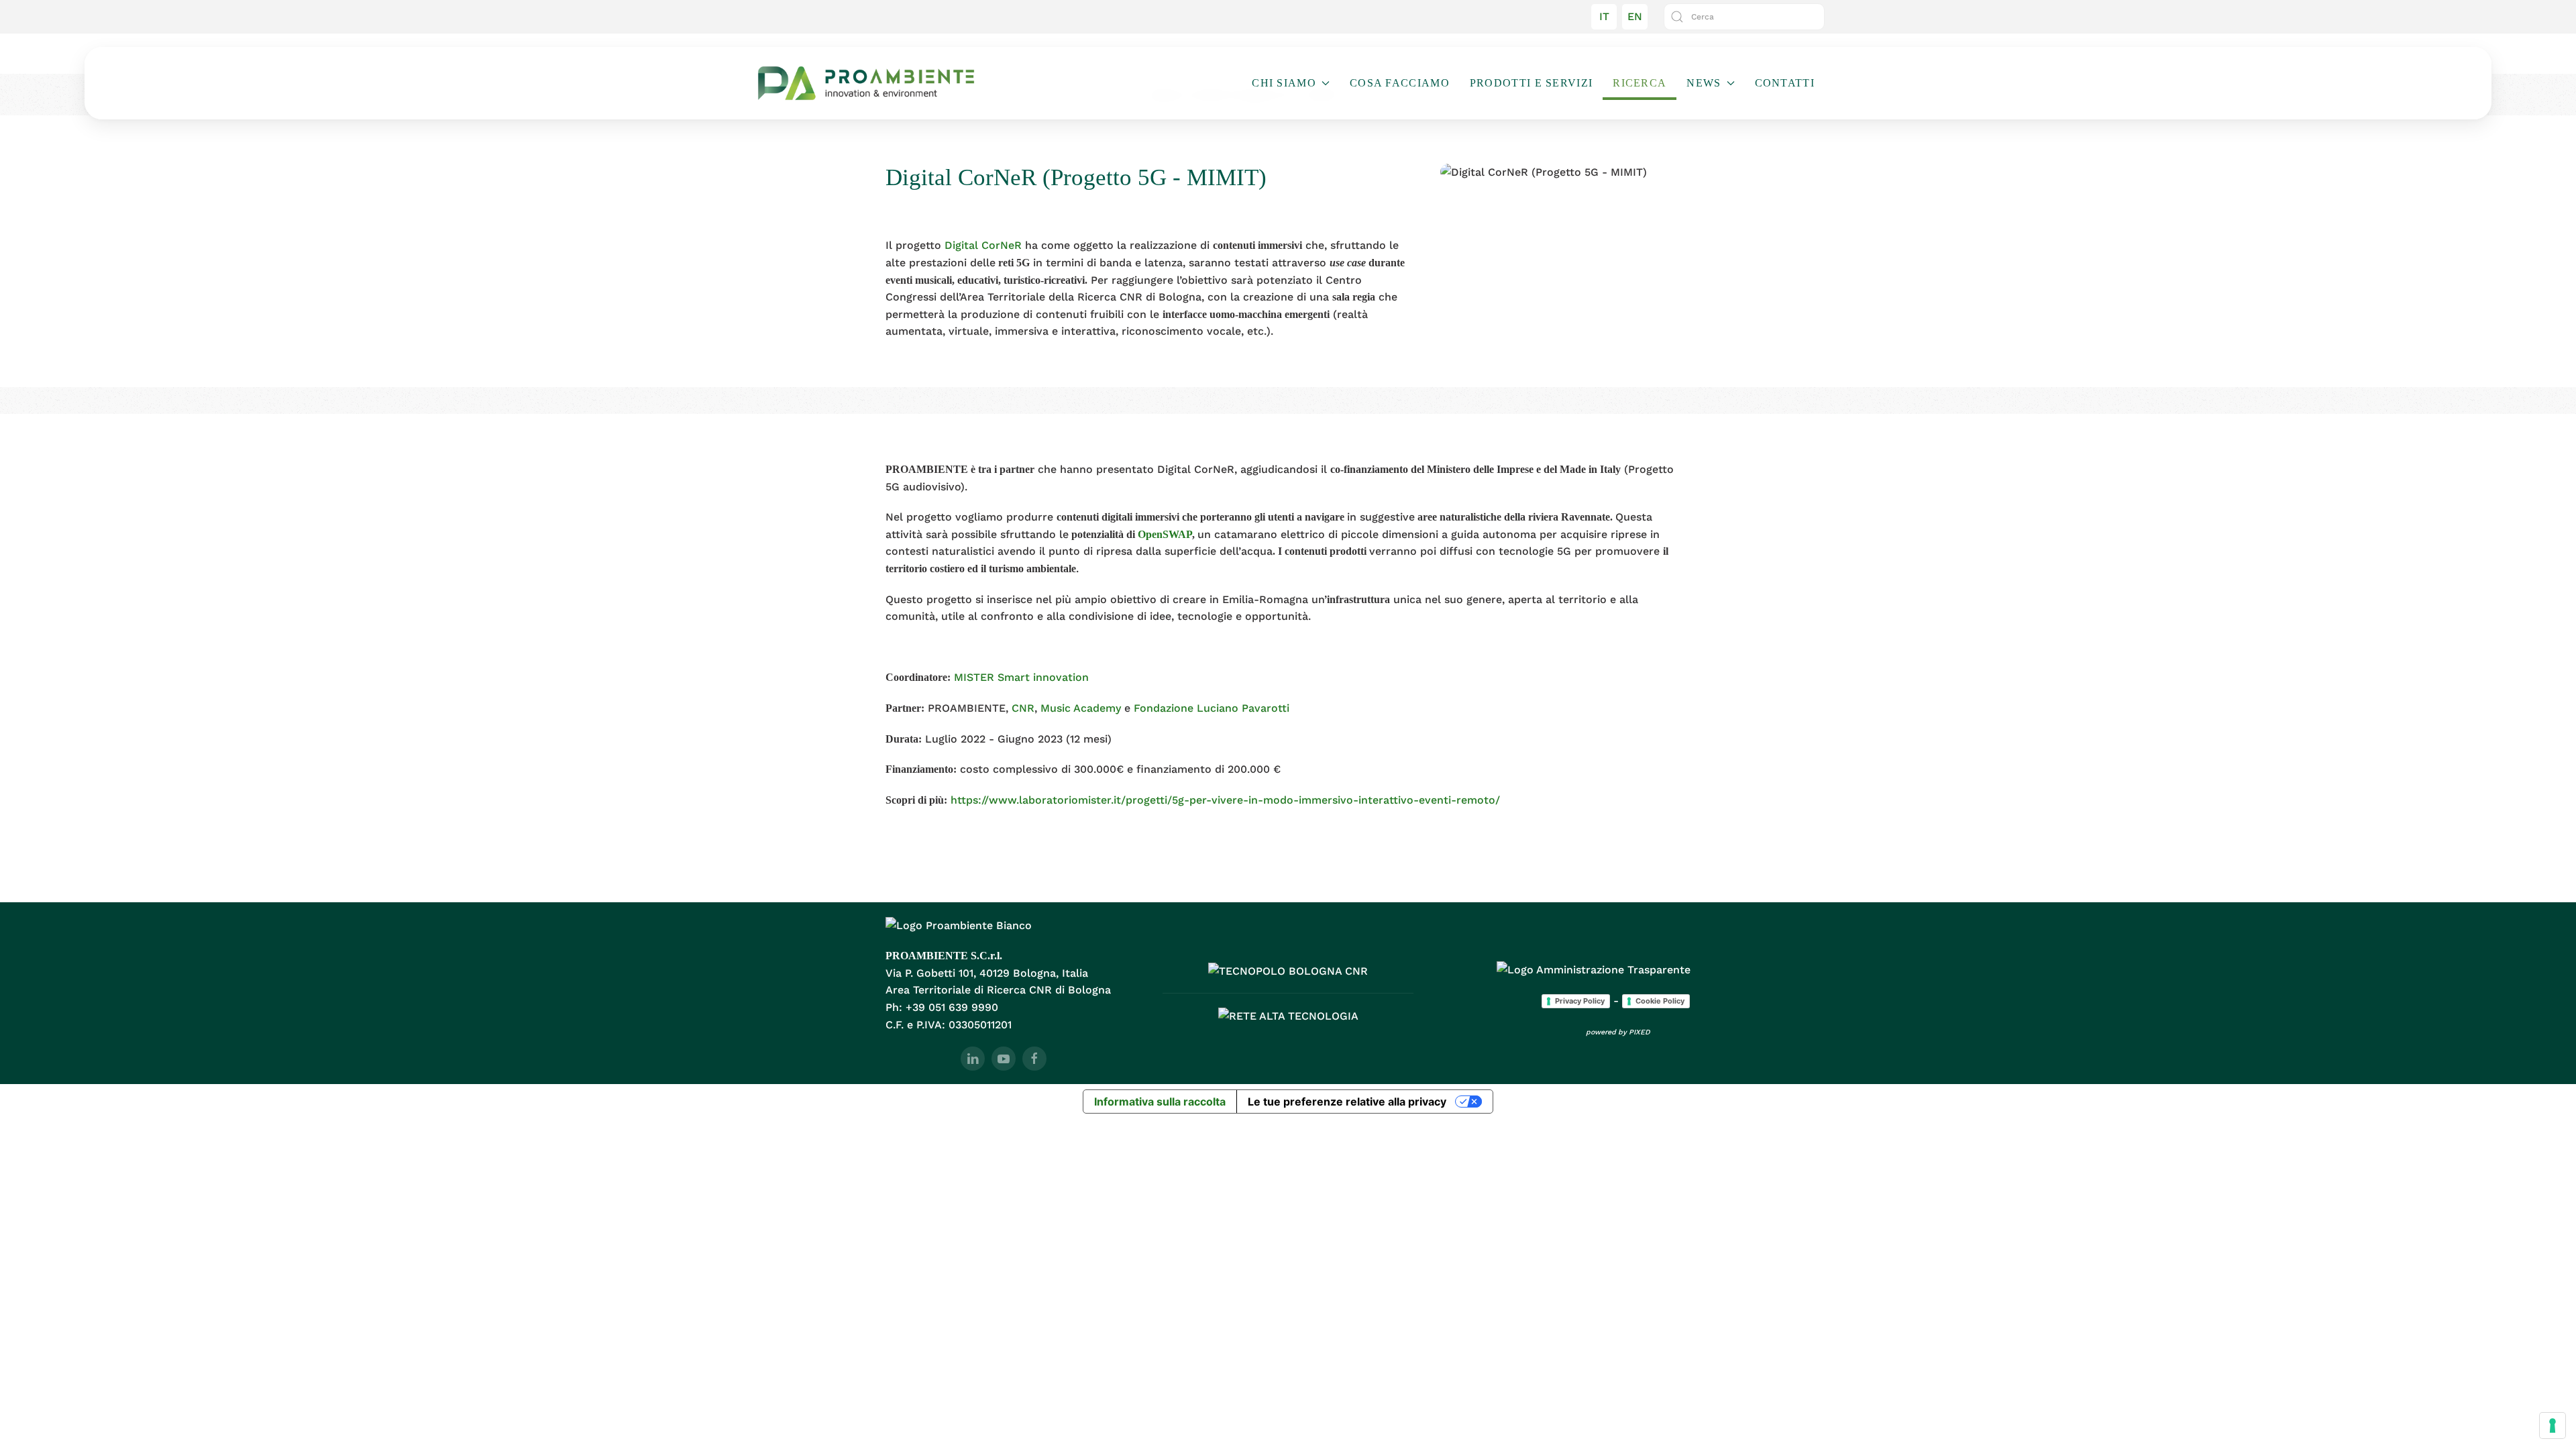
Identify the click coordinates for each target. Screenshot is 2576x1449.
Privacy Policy (1580, 1001)
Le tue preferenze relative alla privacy (1347, 1102)
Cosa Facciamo (1400, 83)
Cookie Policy (1660, 1001)
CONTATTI (1785, 83)
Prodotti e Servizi (1531, 83)
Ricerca (1640, 83)
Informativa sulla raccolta (1160, 1102)
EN (1635, 16)
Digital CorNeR (983, 245)
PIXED (1640, 1032)
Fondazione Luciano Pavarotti (1212, 708)
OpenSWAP (1165, 534)
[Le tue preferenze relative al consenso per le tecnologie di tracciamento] (2553, 1426)
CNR (1023, 708)
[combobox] (1744, 17)
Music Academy (1079, 708)
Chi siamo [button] (1284, 83)
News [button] (1704, 83)
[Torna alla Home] (866, 83)
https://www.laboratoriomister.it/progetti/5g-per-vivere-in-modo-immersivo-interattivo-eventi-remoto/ (1225, 800)
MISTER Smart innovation (1021, 677)
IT (1604, 16)
